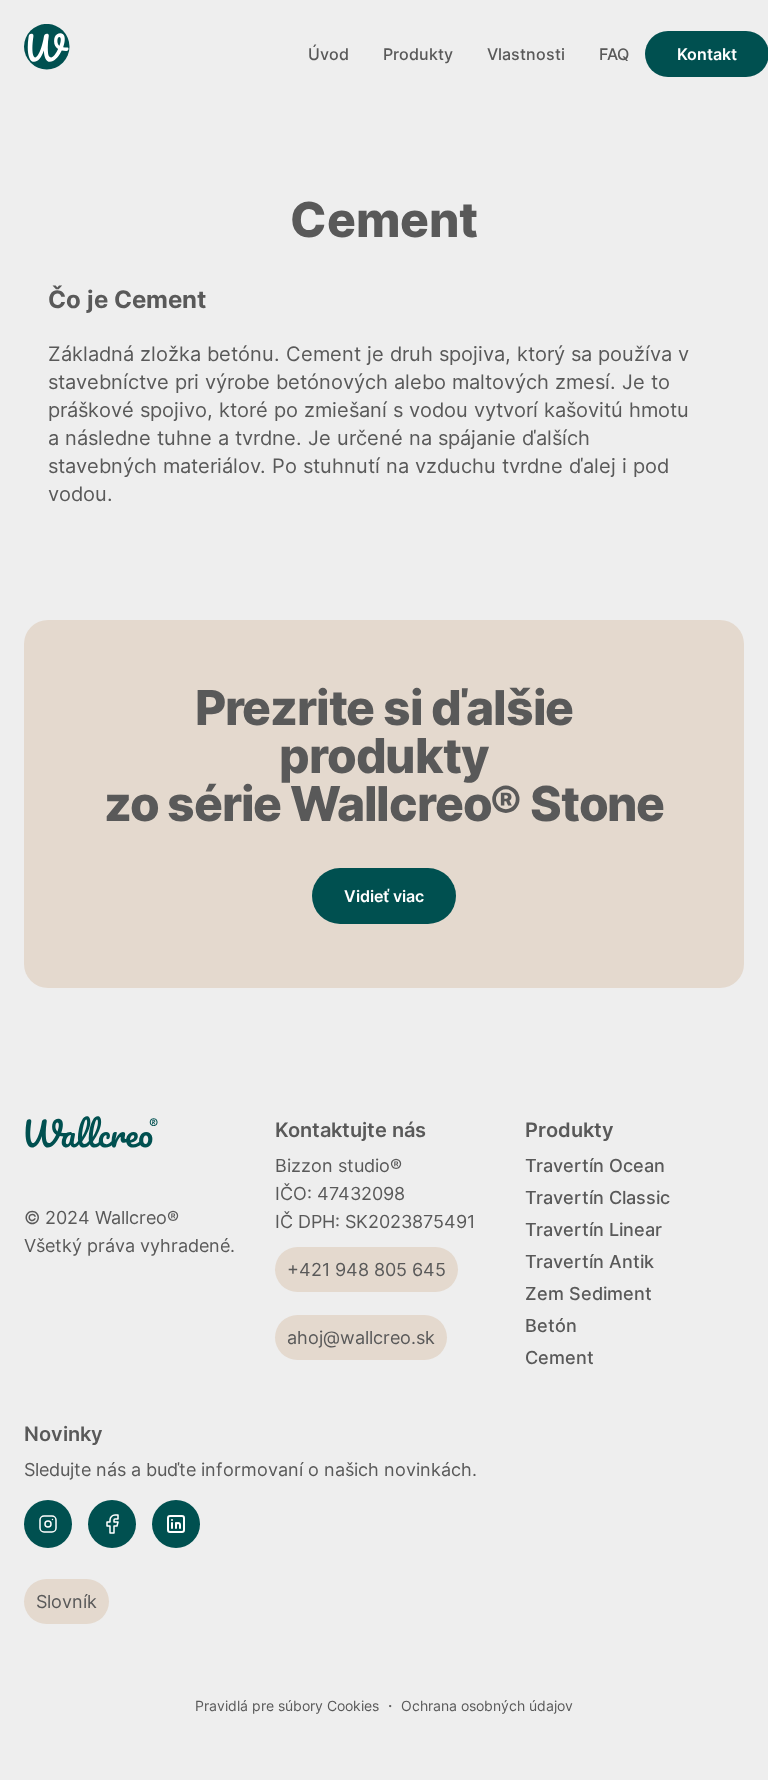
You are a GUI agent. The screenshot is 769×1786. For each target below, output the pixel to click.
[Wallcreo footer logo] (117, 1144)
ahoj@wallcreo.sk (361, 1337)
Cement (559, 1357)
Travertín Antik (589, 1261)
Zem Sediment (588, 1293)
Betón (551, 1325)
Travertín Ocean (595, 1165)
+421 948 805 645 (366, 1269)
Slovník (66, 1601)
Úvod (328, 54)
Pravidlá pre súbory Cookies (287, 1705)
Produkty (418, 54)
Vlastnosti (526, 54)
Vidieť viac (384, 896)
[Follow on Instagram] (48, 1524)
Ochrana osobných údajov (487, 1705)
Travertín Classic (597, 1197)
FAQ (614, 54)
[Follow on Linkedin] (176, 1524)
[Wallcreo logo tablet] (158, 54)
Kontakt (707, 54)
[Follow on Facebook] (112, 1524)
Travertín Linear (593, 1229)
